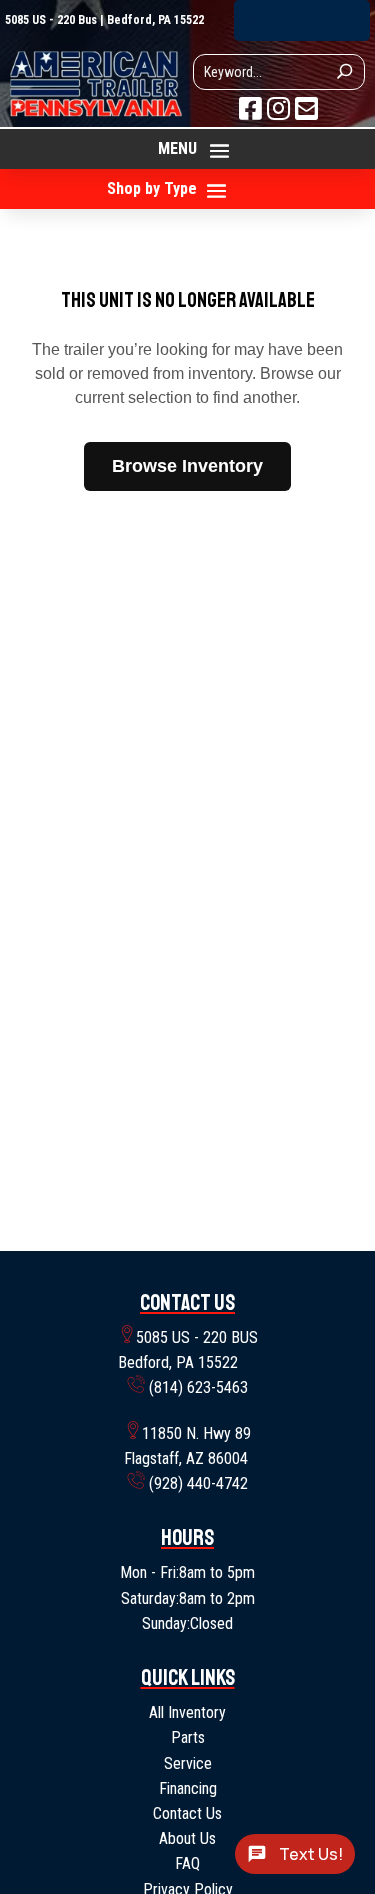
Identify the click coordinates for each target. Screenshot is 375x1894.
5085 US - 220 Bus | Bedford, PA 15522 (104, 20)
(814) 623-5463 (302, 20)
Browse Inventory (187, 466)
